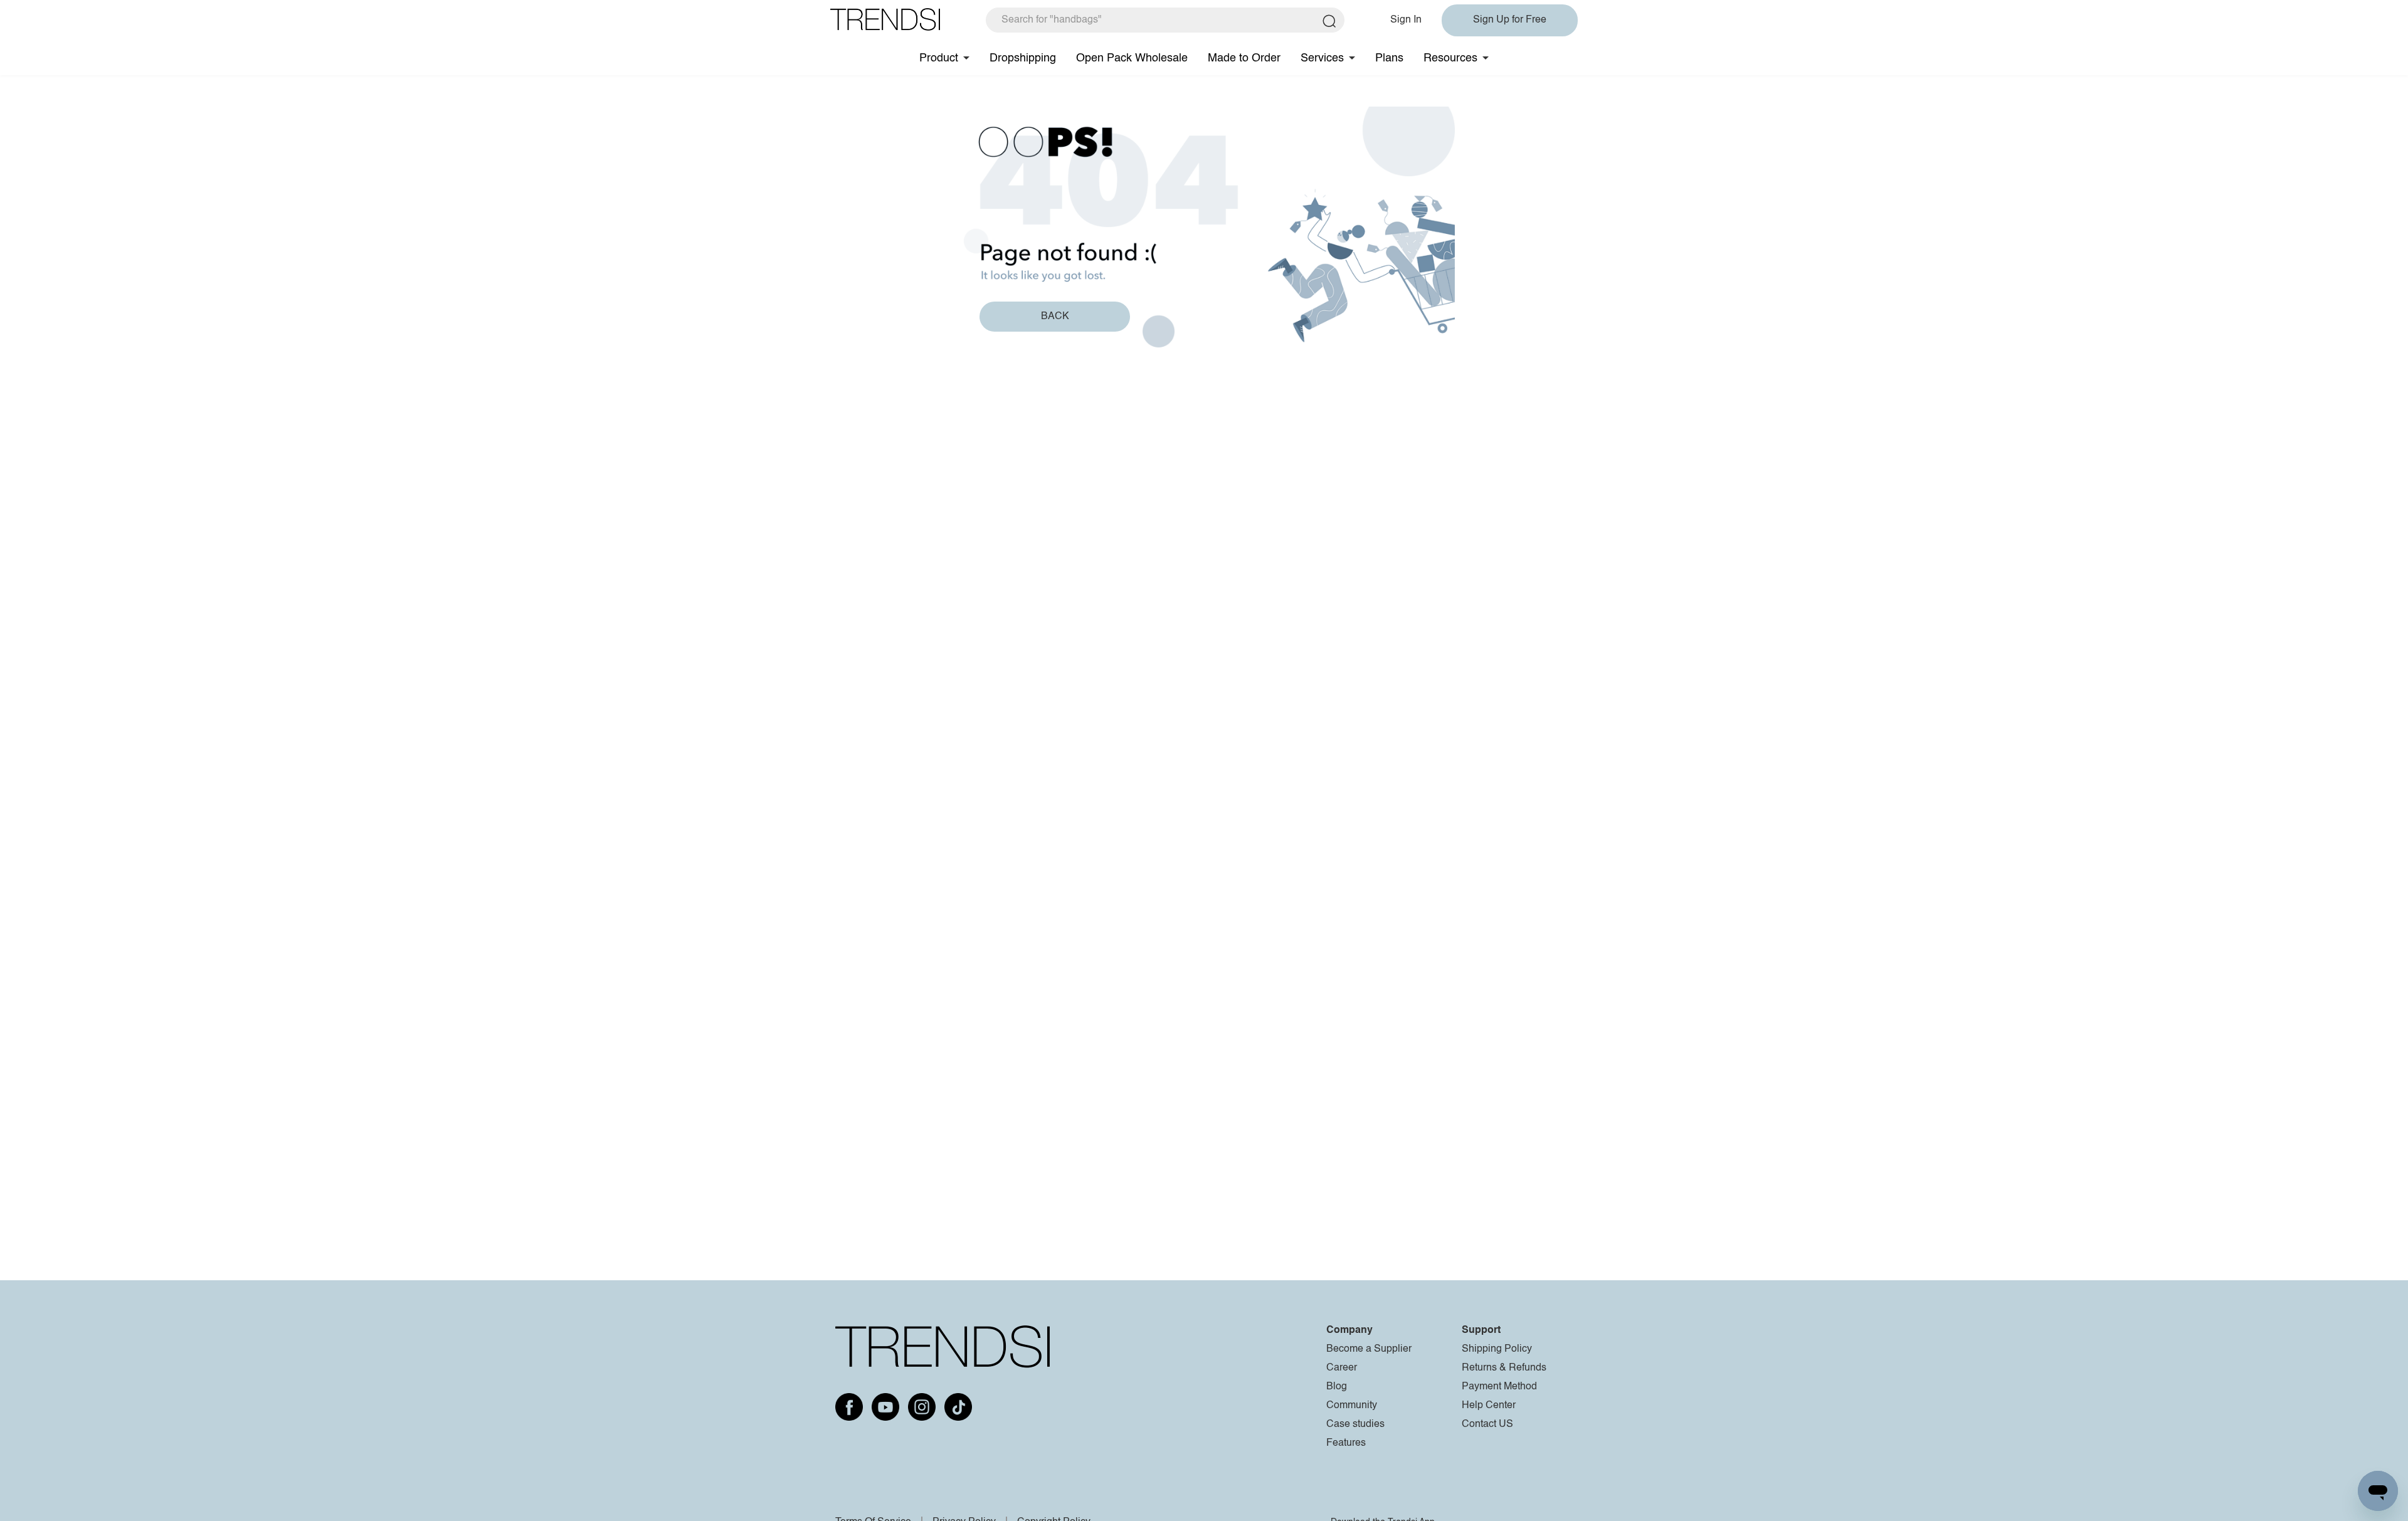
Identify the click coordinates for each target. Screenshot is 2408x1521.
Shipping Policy (1497, 1349)
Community (1352, 1406)
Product (939, 58)
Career (1342, 1368)
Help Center (1489, 1406)
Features (1346, 1443)
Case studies (1355, 1424)
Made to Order (1244, 58)
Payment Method (1499, 1387)
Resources (1450, 58)
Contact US (1487, 1424)
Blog (1337, 1387)
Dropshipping (1023, 58)
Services (1322, 58)
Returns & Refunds (1504, 1368)
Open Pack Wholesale (1132, 58)
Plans (1389, 58)
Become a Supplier (1369, 1349)
